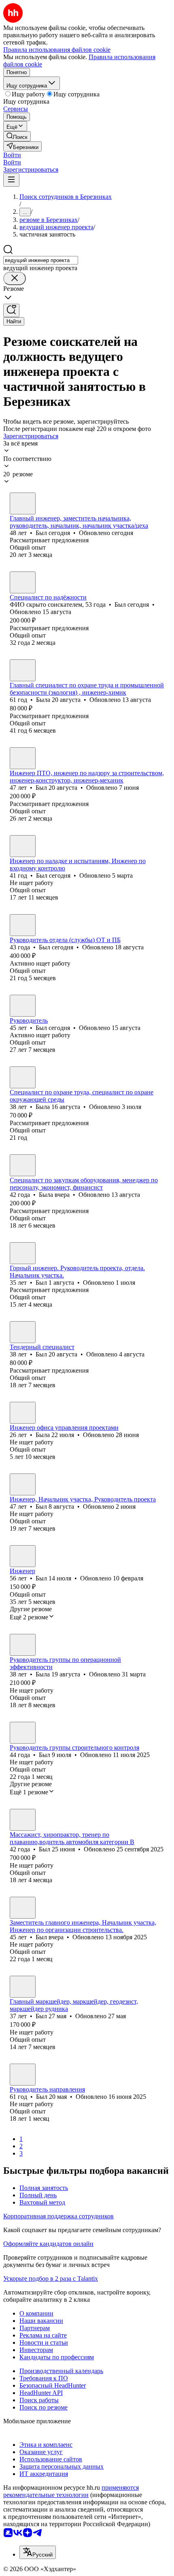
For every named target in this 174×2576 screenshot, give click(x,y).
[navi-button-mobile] (11, 180)
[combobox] (41, 260)
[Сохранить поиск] (11, 310)
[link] (17, 136)
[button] (12, 155)
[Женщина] (23, 670)
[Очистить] (15, 278)
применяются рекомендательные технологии (71, 2491)
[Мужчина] (23, 503)
